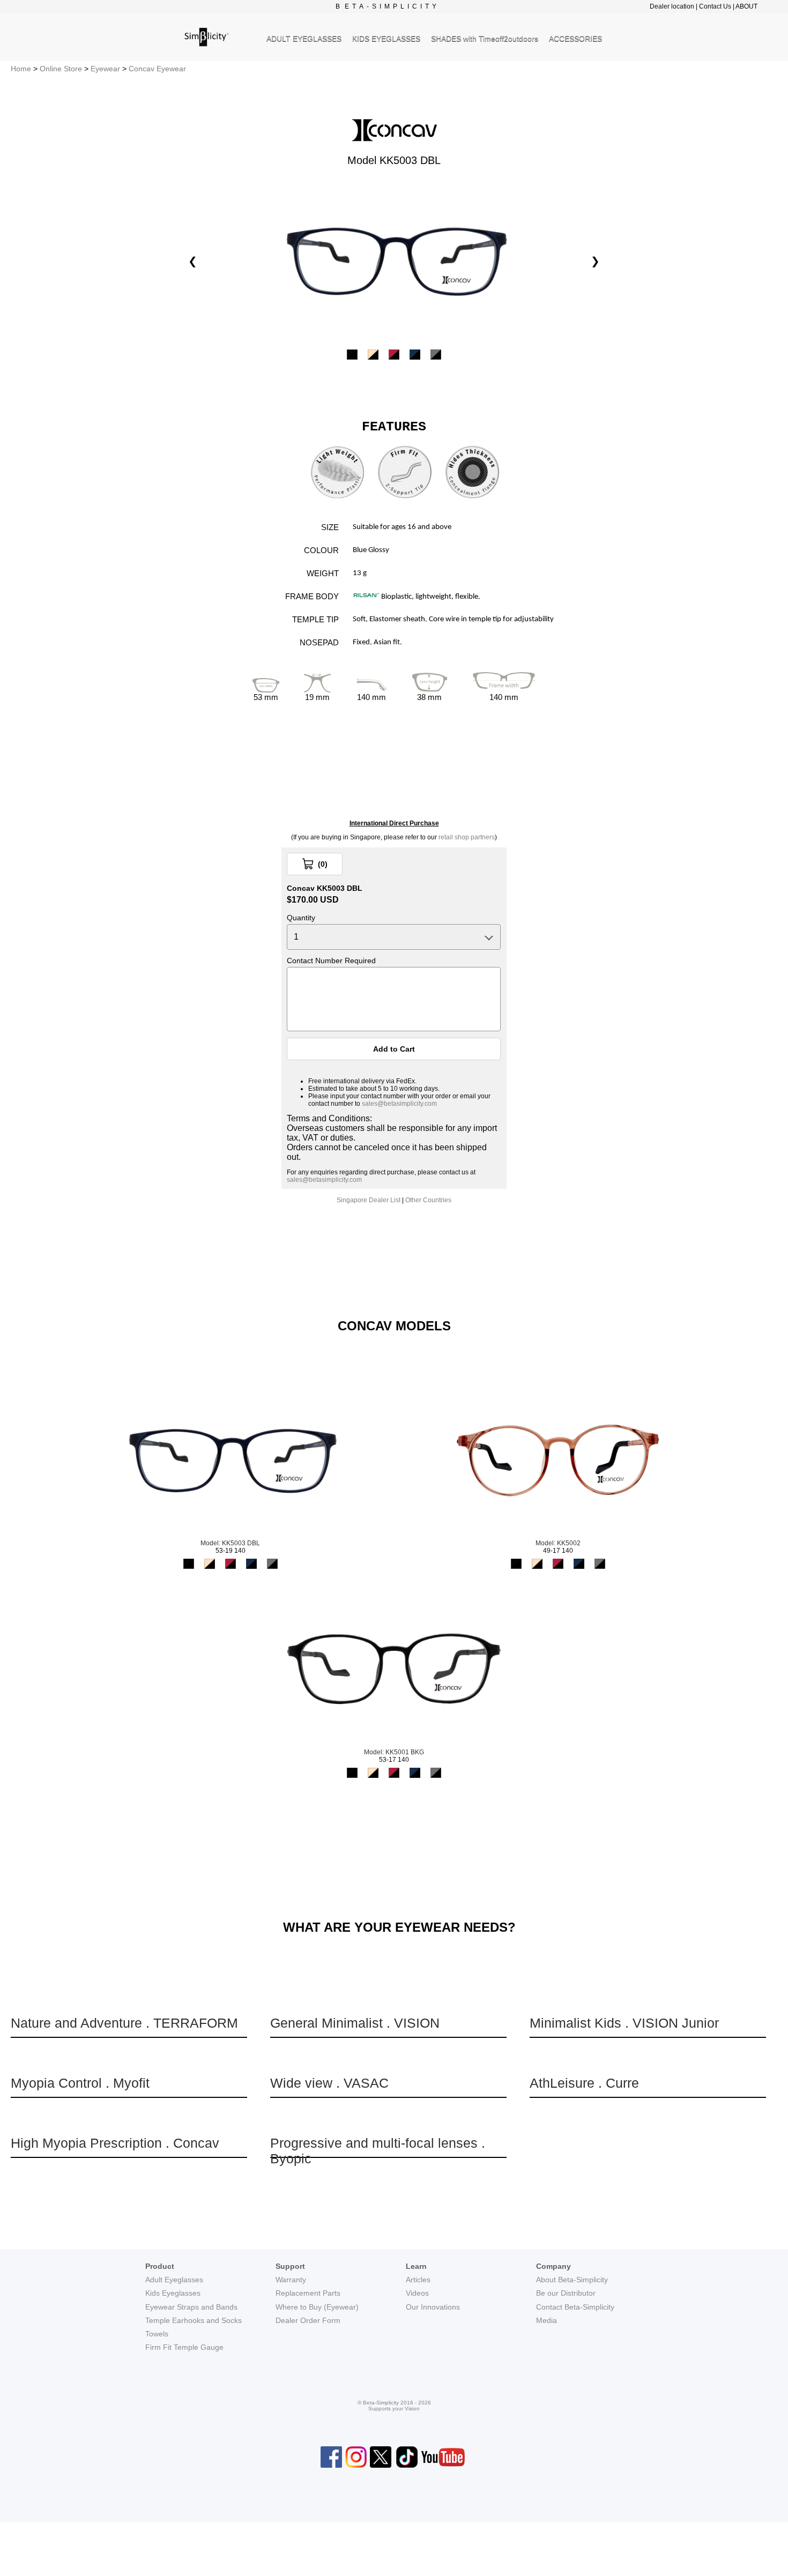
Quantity (301, 918)
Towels (157, 2334)
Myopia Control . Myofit (80, 2083)
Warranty (291, 2280)
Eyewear (105, 69)
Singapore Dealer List (369, 1200)
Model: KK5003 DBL (230, 1543)
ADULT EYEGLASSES (304, 39)
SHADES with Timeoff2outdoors (485, 39)
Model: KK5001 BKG (394, 1752)
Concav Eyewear (157, 69)
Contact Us (715, 6)
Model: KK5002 (558, 1543)
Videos (417, 2293)
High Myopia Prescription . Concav (115, 2143)
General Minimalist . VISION (355, 2023)
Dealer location (672, 6)
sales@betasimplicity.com (399, 1104)
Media (547, 2320)
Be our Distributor (566, 2293)
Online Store (61, 69)
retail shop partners (467, 837)
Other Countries (428, 1200)
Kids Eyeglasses (173, 2293)
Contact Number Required (331, 961)
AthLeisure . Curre (584, 2083)
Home (21, 69)
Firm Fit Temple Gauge (184, 2347)
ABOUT (746, 6)
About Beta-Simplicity (572, 2280)
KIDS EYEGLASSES (386, 39)
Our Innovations (433, 2307)
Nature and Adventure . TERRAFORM (124, 2023)
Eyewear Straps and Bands (191, 2307)
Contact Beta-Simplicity (575, 2307)
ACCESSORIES (575, 39)
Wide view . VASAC (329, 2083)
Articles (418, 2280)
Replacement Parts (308, 2293)
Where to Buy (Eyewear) (317, 2307)
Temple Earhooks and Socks (194, 2320)
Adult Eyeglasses (174, 2280)
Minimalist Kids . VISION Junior (624, 2023)
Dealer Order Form (308, 2320)
